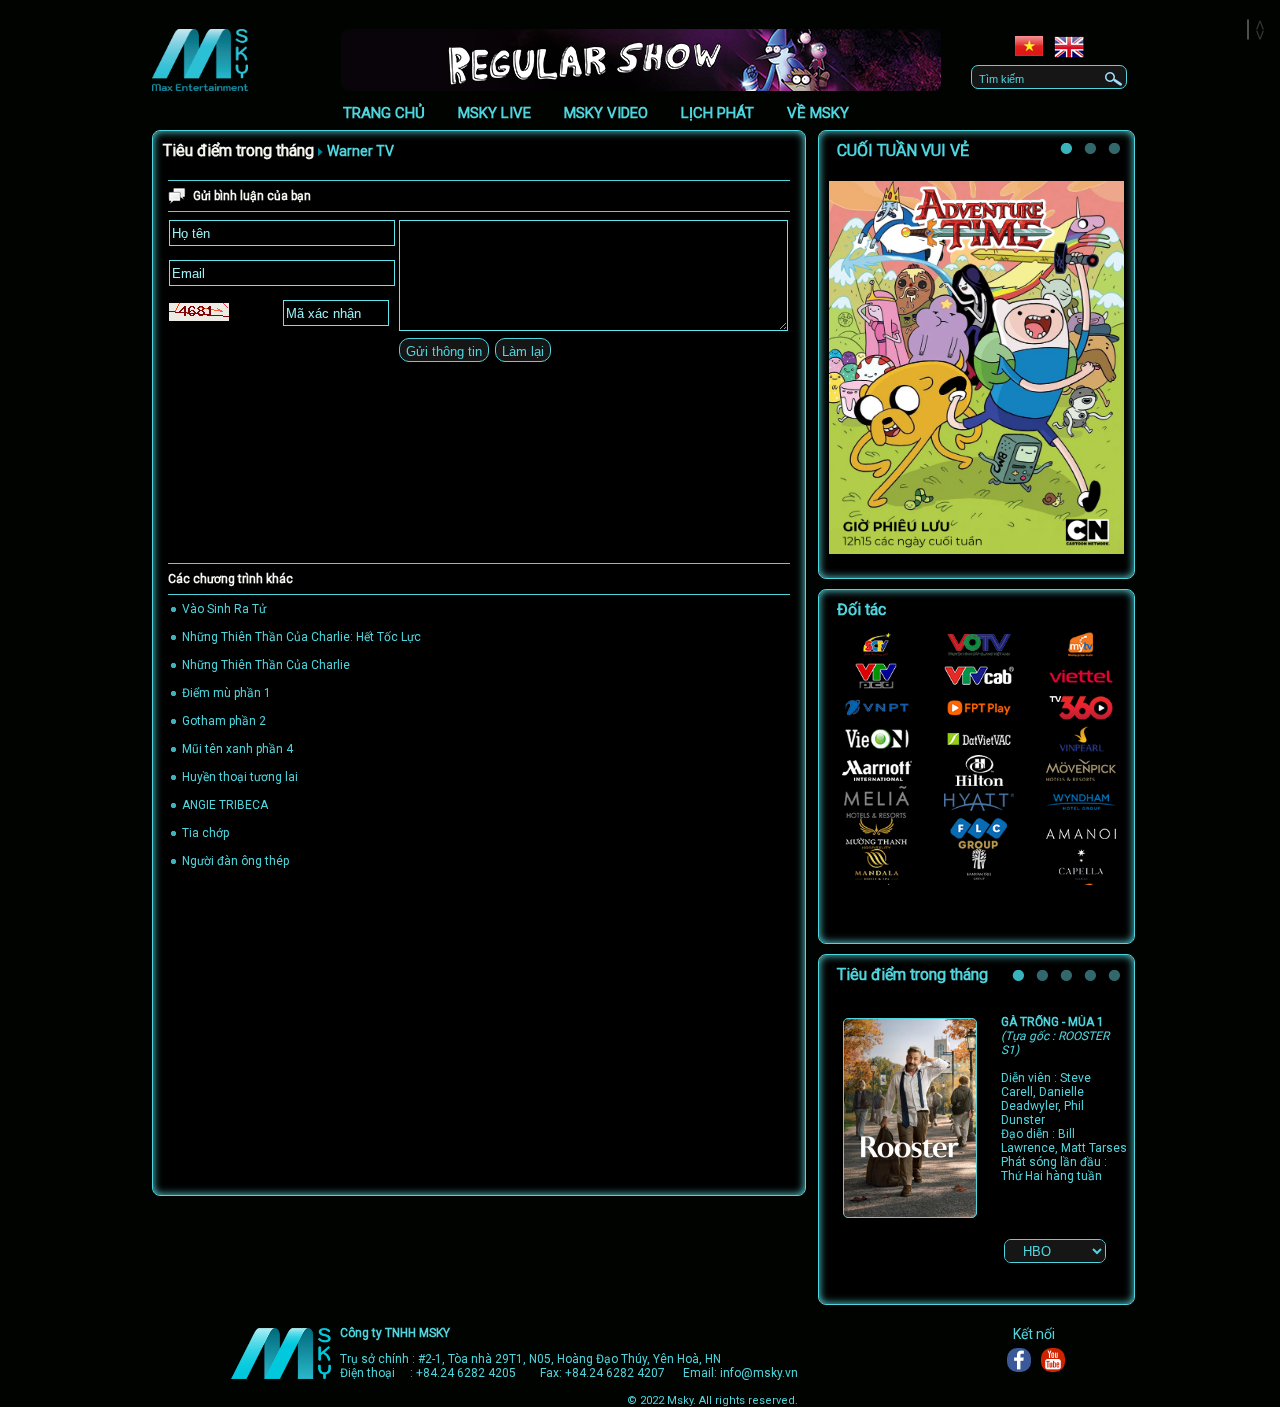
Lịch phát (717, 113)
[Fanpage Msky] (1024, 1360)
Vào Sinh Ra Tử (224, 609)
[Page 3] (1069, 979)
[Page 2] (1093, 152)
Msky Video (606, 113)
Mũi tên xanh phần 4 (237, 749)
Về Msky (818, 113)
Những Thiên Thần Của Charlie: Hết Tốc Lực (301, 637)
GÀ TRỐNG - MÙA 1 (1055, 1036)
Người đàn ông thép (235, 861)
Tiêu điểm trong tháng (238, 150)
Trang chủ (384, 113)
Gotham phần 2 (224, 721)
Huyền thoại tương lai (240, 777)
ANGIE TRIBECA (225, 805)
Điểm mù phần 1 (226, 693)
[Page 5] (1117, 979)
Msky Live (494, 113)
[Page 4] (1093, 979)
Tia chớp (205, 833)
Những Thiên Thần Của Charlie (266, 665)
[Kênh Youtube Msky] (1058, 1360)
